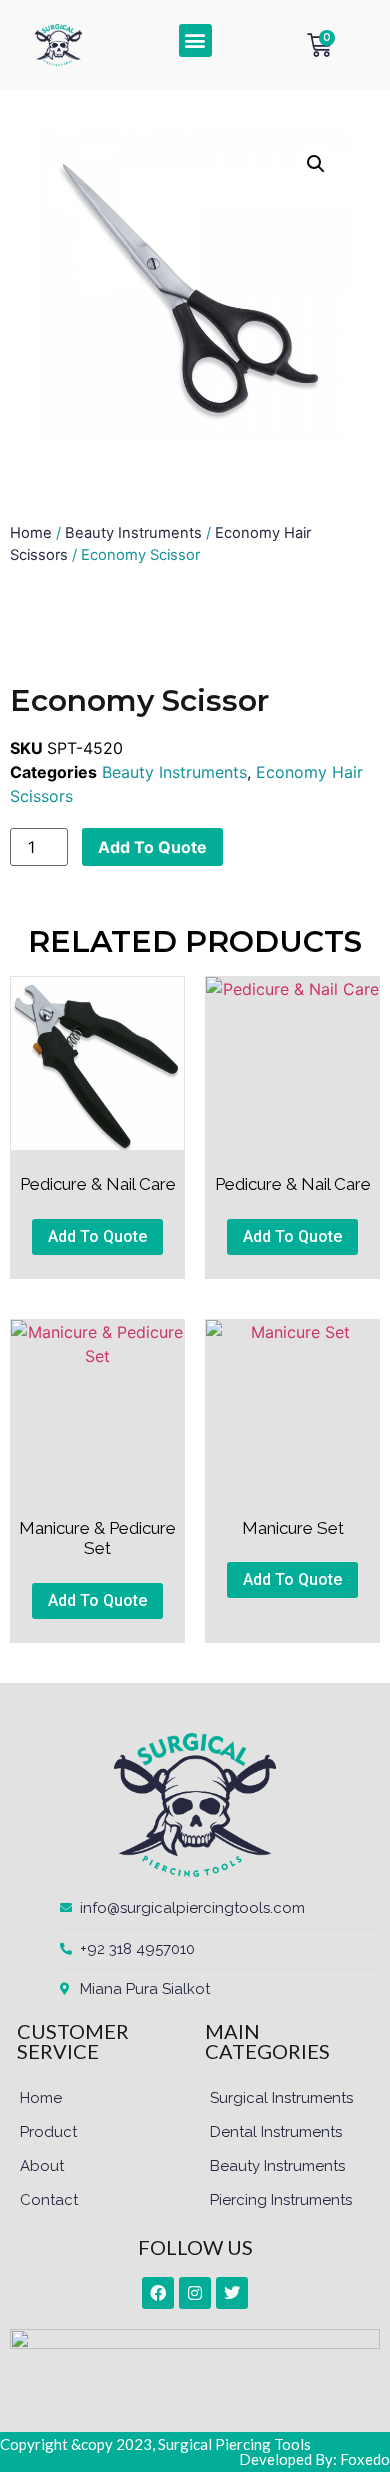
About (42, 2166)
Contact (49, 2200)
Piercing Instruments (281, 2200)
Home (31, 533)
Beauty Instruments (133, 533)
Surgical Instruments (281, 2098)
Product (48, 2132)
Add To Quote (152, 847)
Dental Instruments (276, 2132)
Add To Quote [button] (97, 1236)
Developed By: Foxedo (314, 2459)
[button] (195, 40)
